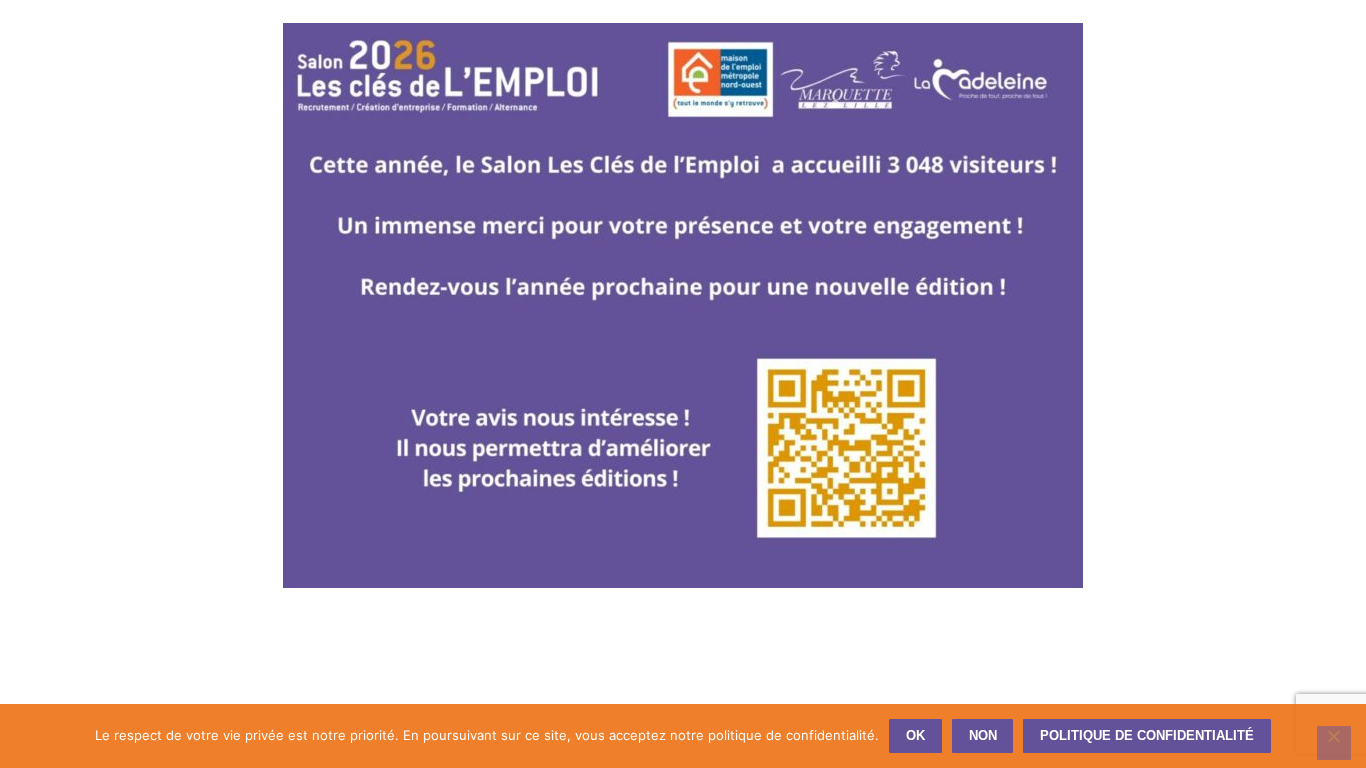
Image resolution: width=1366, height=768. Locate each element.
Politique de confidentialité (1147, 735)
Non (983, 735)
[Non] (1334, 743)
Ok (915, 735)
